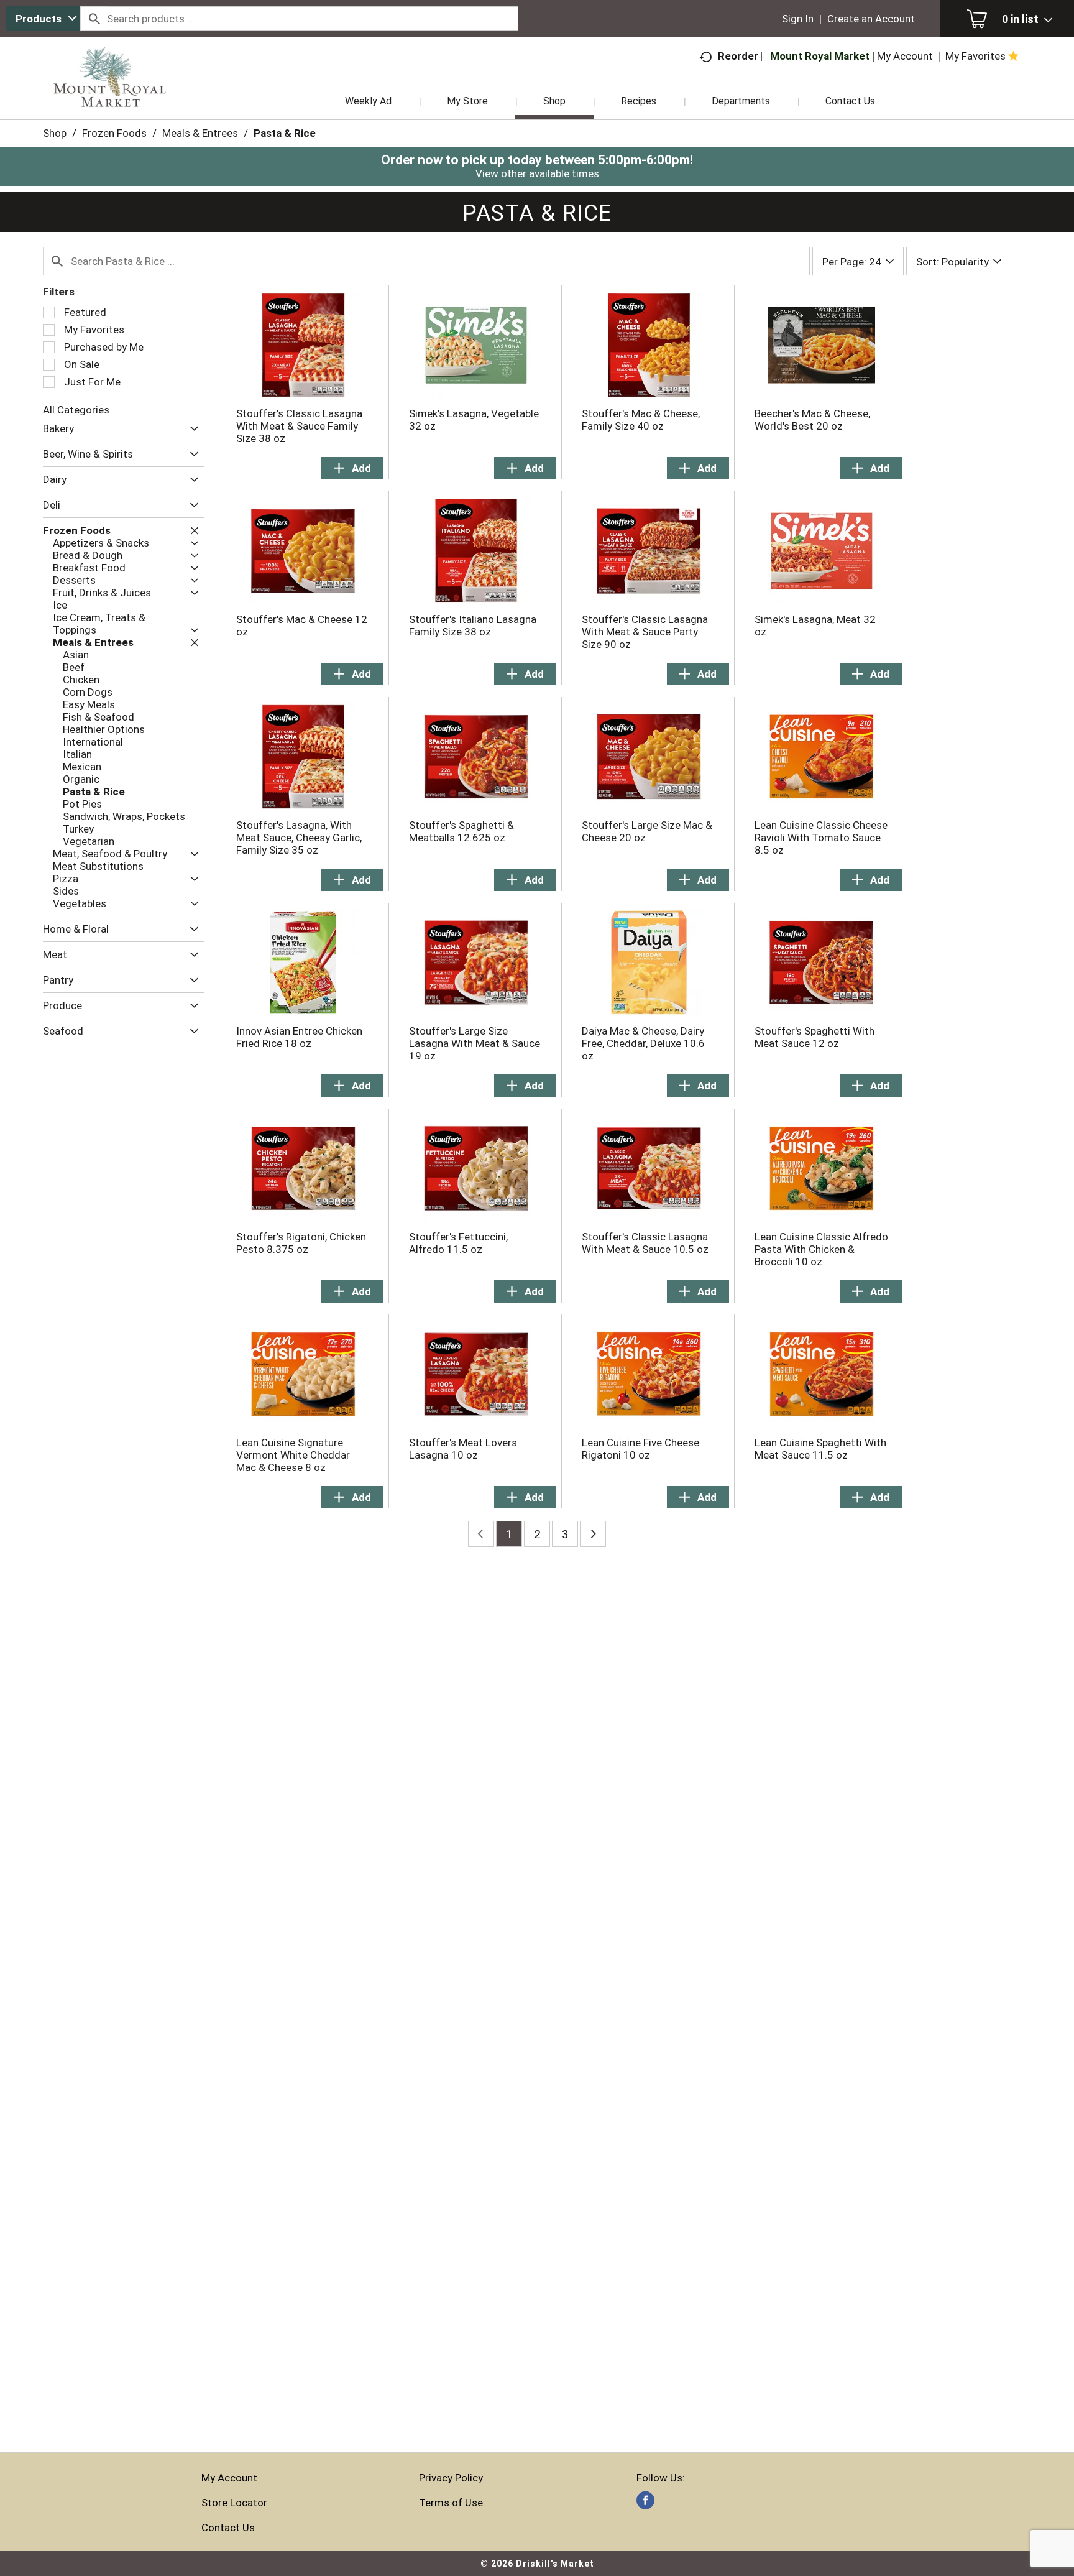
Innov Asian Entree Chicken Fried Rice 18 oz (299, 1037)
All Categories (76, 410)
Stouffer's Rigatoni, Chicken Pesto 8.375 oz (301, 1243)
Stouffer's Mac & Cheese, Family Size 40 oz (641, 420)
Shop (55, 133)
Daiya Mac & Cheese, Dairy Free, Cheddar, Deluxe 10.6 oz (643, 1043)
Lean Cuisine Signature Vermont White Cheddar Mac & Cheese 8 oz (293, 1455)
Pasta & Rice (285, 133)
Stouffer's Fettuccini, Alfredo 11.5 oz (458, 1243)
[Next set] (593, 1534)
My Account (229, 2478)
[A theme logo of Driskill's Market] (110, 93)
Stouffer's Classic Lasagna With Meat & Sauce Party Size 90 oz (645, 632)
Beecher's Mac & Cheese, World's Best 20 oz (812, 420)
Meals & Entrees (200, 133)
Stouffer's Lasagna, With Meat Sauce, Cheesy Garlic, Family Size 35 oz (299, 838)
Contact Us (228, 2528)
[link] (645, 2500)
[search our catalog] (94, 19)
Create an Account (871, 19)
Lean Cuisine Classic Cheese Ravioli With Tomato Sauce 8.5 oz (821, 838)
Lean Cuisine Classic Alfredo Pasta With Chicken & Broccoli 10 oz (821, 1249)
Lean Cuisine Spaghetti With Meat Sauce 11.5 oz (820, 1449)
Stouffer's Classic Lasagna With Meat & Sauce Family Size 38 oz (299, 426)
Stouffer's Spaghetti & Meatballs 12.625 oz (461, 831)
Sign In (798, 19)
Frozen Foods (114, 133)
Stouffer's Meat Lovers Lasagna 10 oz (463, 1449)
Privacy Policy (451, 2478)
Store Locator (234, 2503)
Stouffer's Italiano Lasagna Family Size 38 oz (473, 626)
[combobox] (43, 19)
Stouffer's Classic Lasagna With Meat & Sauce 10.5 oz (645, 1243)
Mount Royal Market (820, 56)
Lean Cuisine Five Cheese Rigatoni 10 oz (640, 1449)
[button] (191, 429)
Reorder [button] (738, 56)
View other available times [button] (537, 173)
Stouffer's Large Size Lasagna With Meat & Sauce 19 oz (475, 1043)
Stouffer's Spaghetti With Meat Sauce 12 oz (815, 1037)
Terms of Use (451, 2503)
